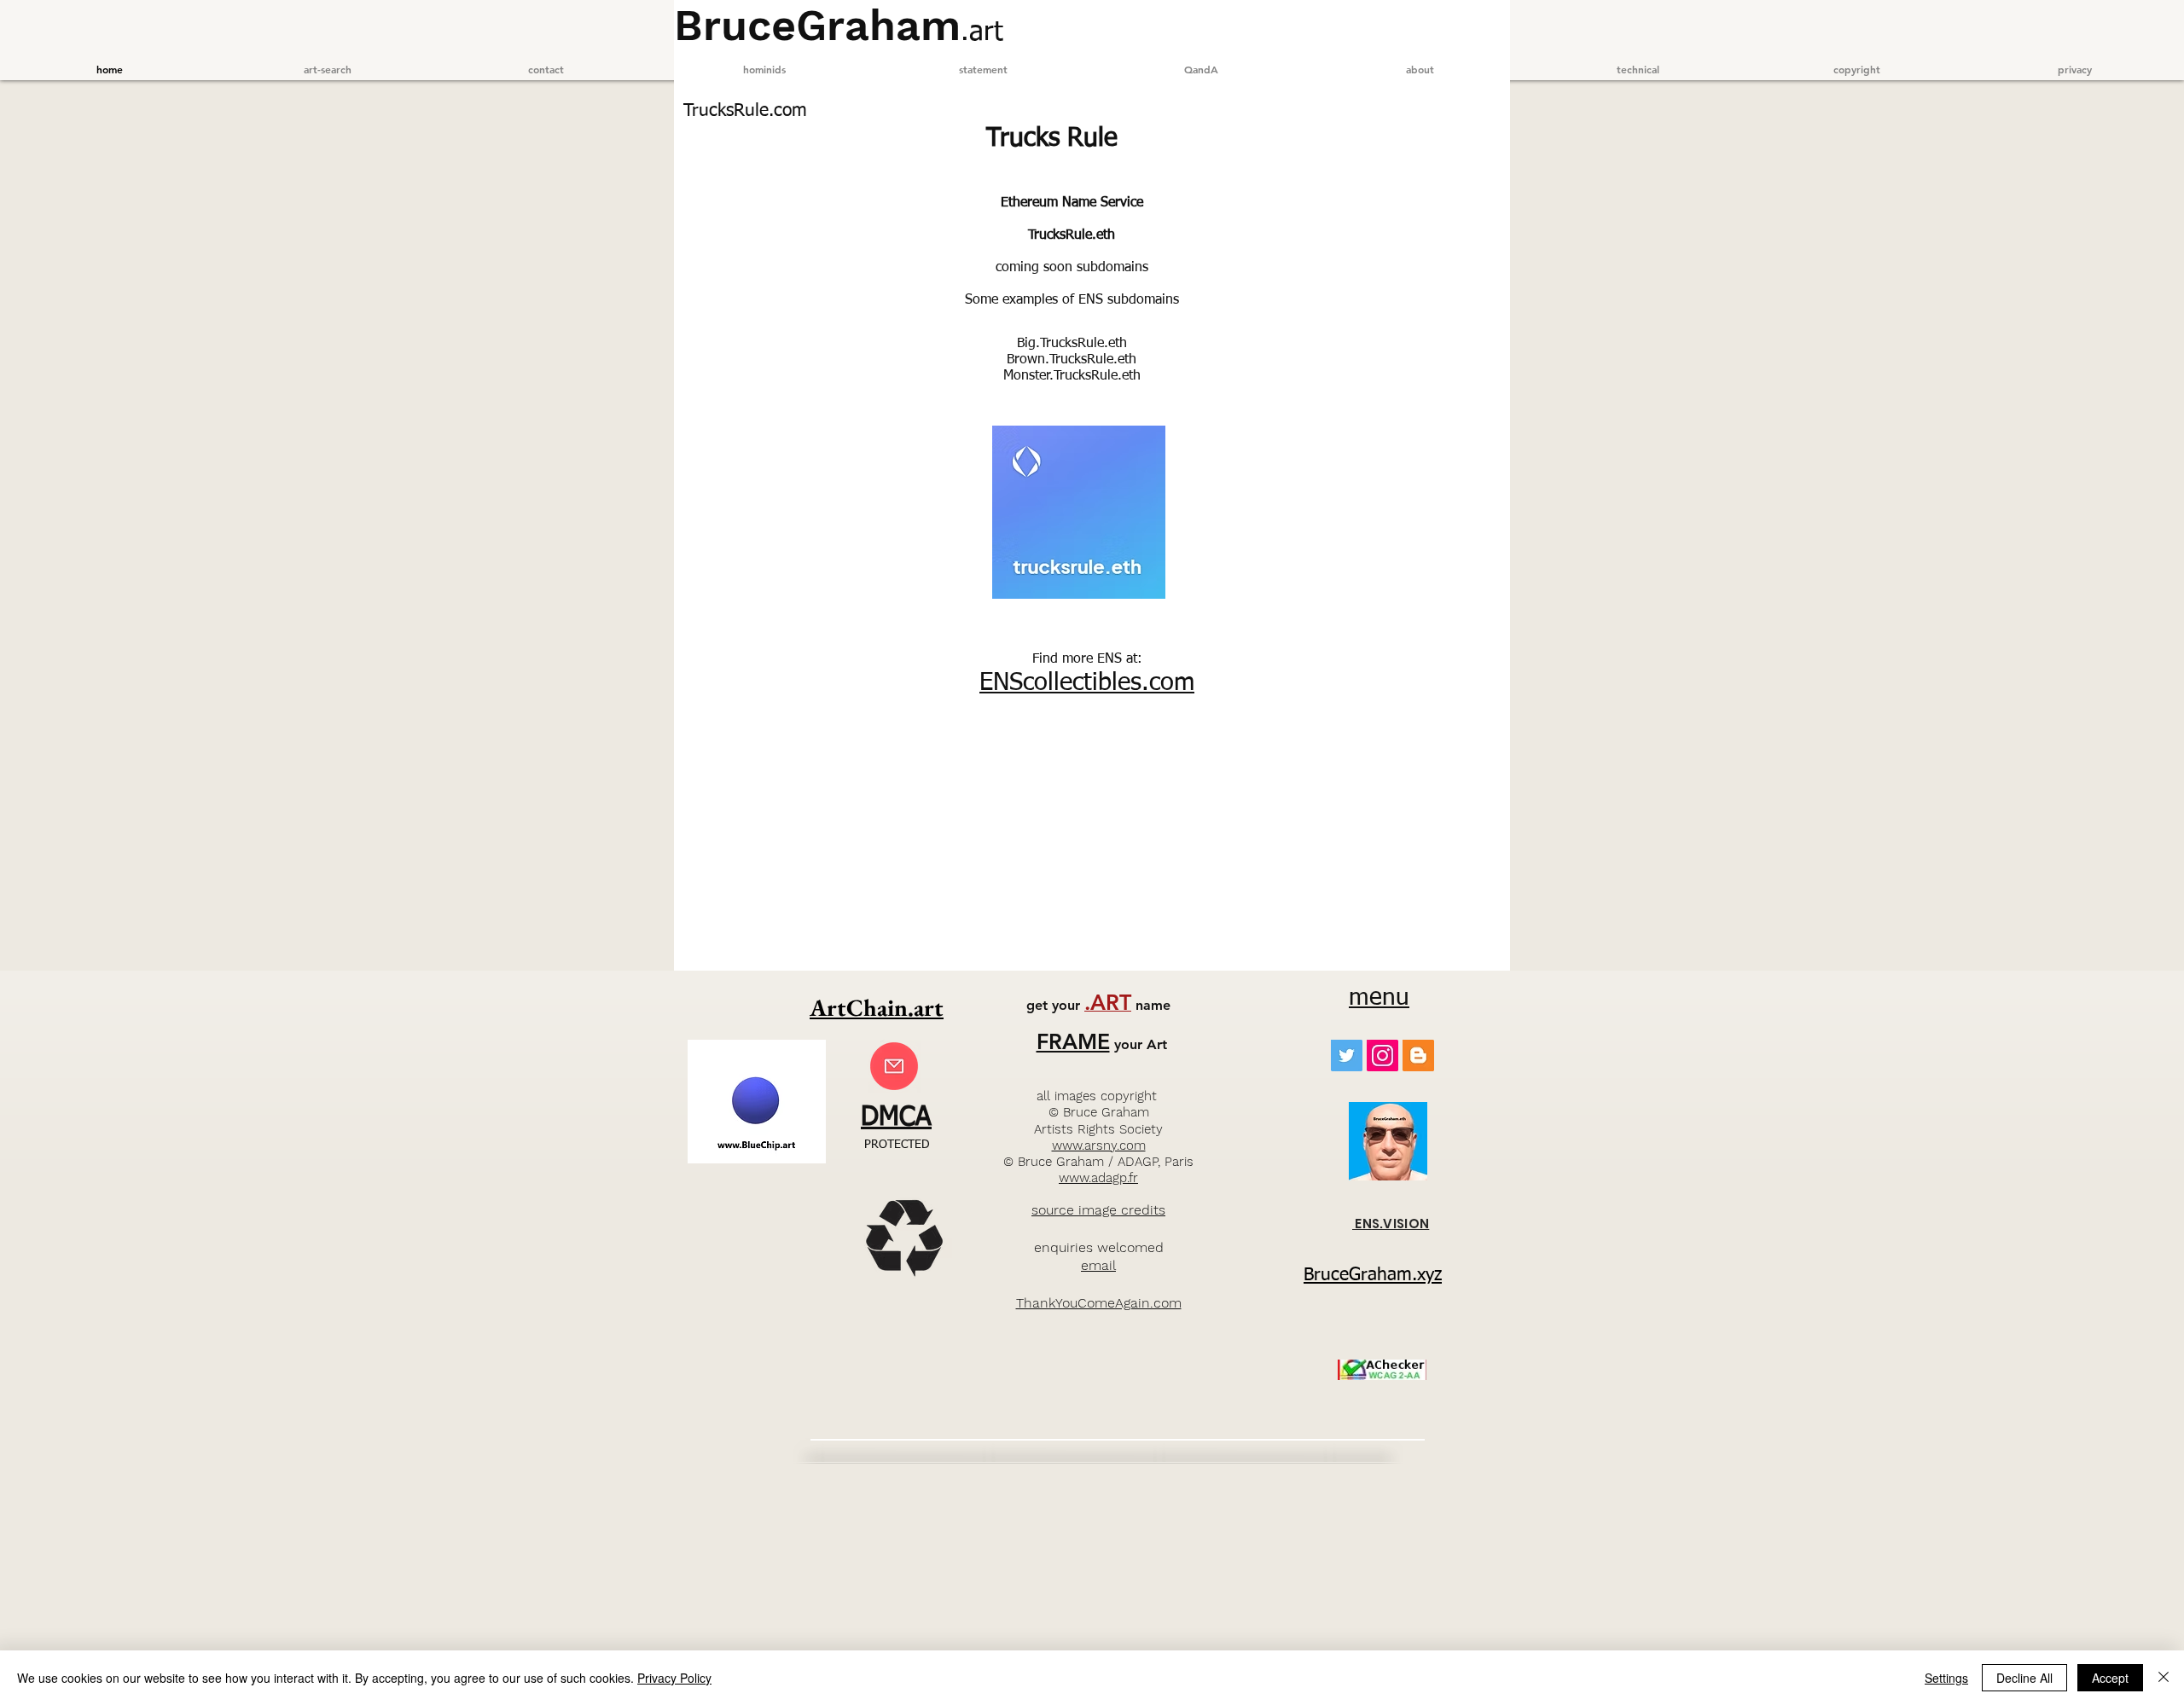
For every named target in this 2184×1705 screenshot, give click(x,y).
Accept (2110, 1678)
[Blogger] (1418, 1055)
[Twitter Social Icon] (1347, 1055)
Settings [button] (1946, 1678)
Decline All (2024, 1678)
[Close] (2164, 1678)
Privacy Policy (674, 1678)
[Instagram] (1382, 1055)
